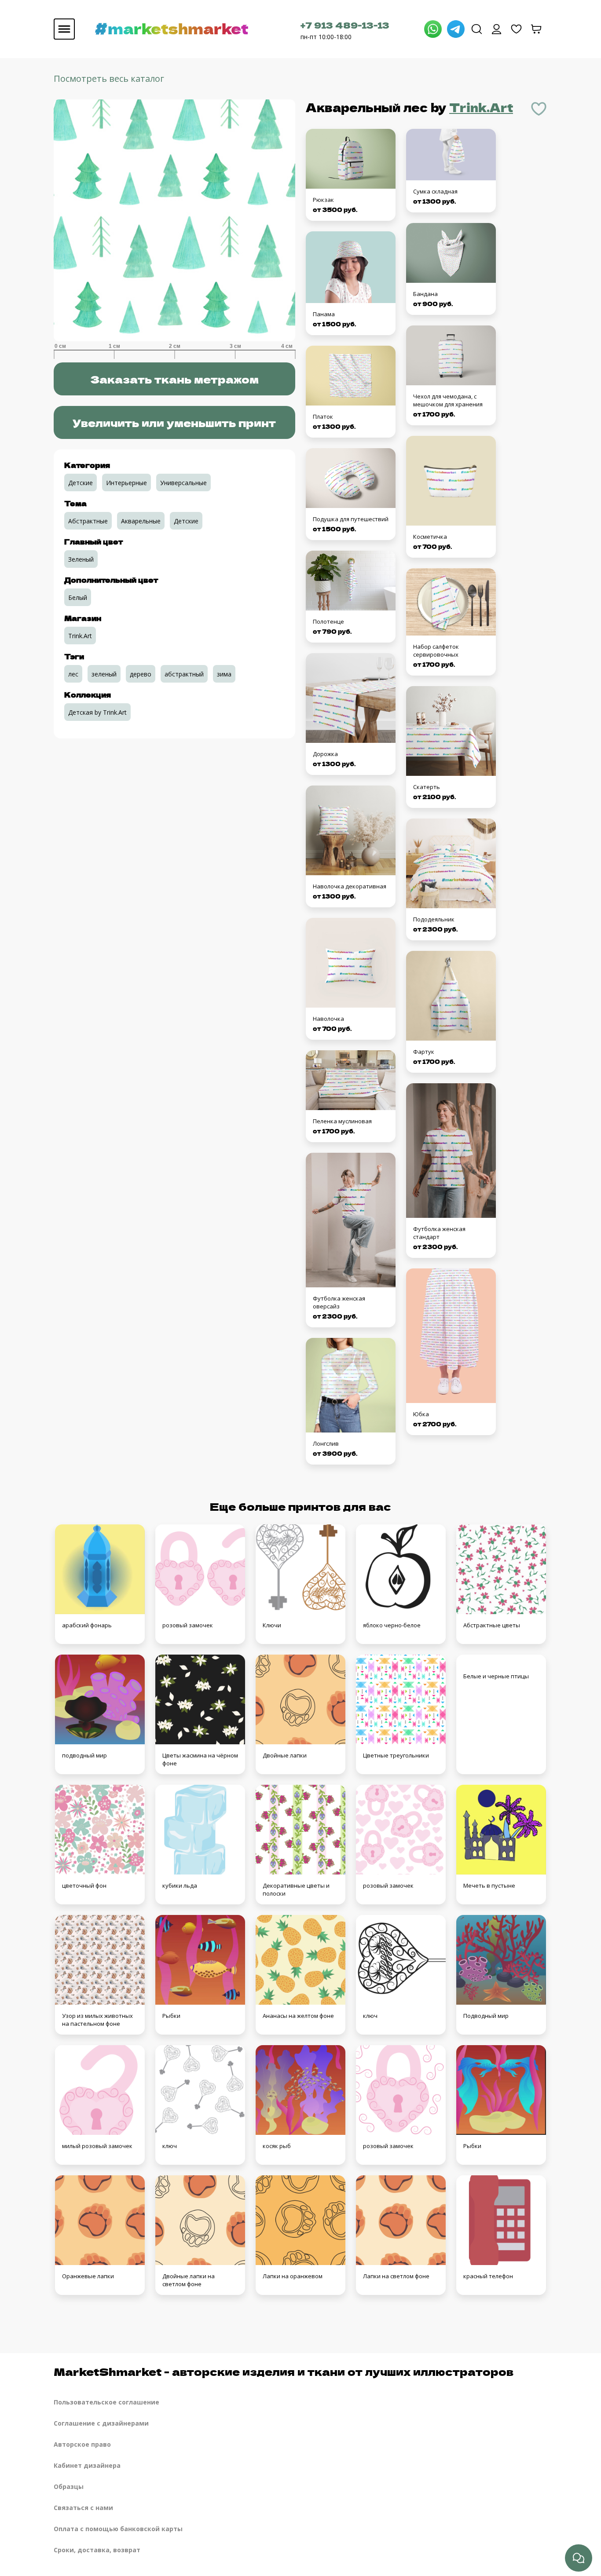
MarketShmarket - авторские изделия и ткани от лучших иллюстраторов (284, 2371)
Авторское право (82, 2444)
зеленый (104, 674)
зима (224, 674)
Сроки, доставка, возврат (97, 2550)
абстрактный (184, 674)
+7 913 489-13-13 (345, 25)
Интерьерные (126, 483)
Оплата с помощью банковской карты (118, 2529)
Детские (81, 483)
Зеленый (81, 559)
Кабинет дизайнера (87, 2465)
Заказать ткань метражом (174, 379)
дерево (141, 674)
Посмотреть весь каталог (109, 79)
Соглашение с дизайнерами (101, 2423)
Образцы (69, 2486)
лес (73, 674)
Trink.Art (481, 107)
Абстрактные (88, 521)
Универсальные (183, 483)
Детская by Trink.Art (97, 712)
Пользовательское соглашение (106, 2402)
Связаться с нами (83, 2508)
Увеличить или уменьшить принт (174, 422)
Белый (78, 597)
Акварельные (141, 521)
